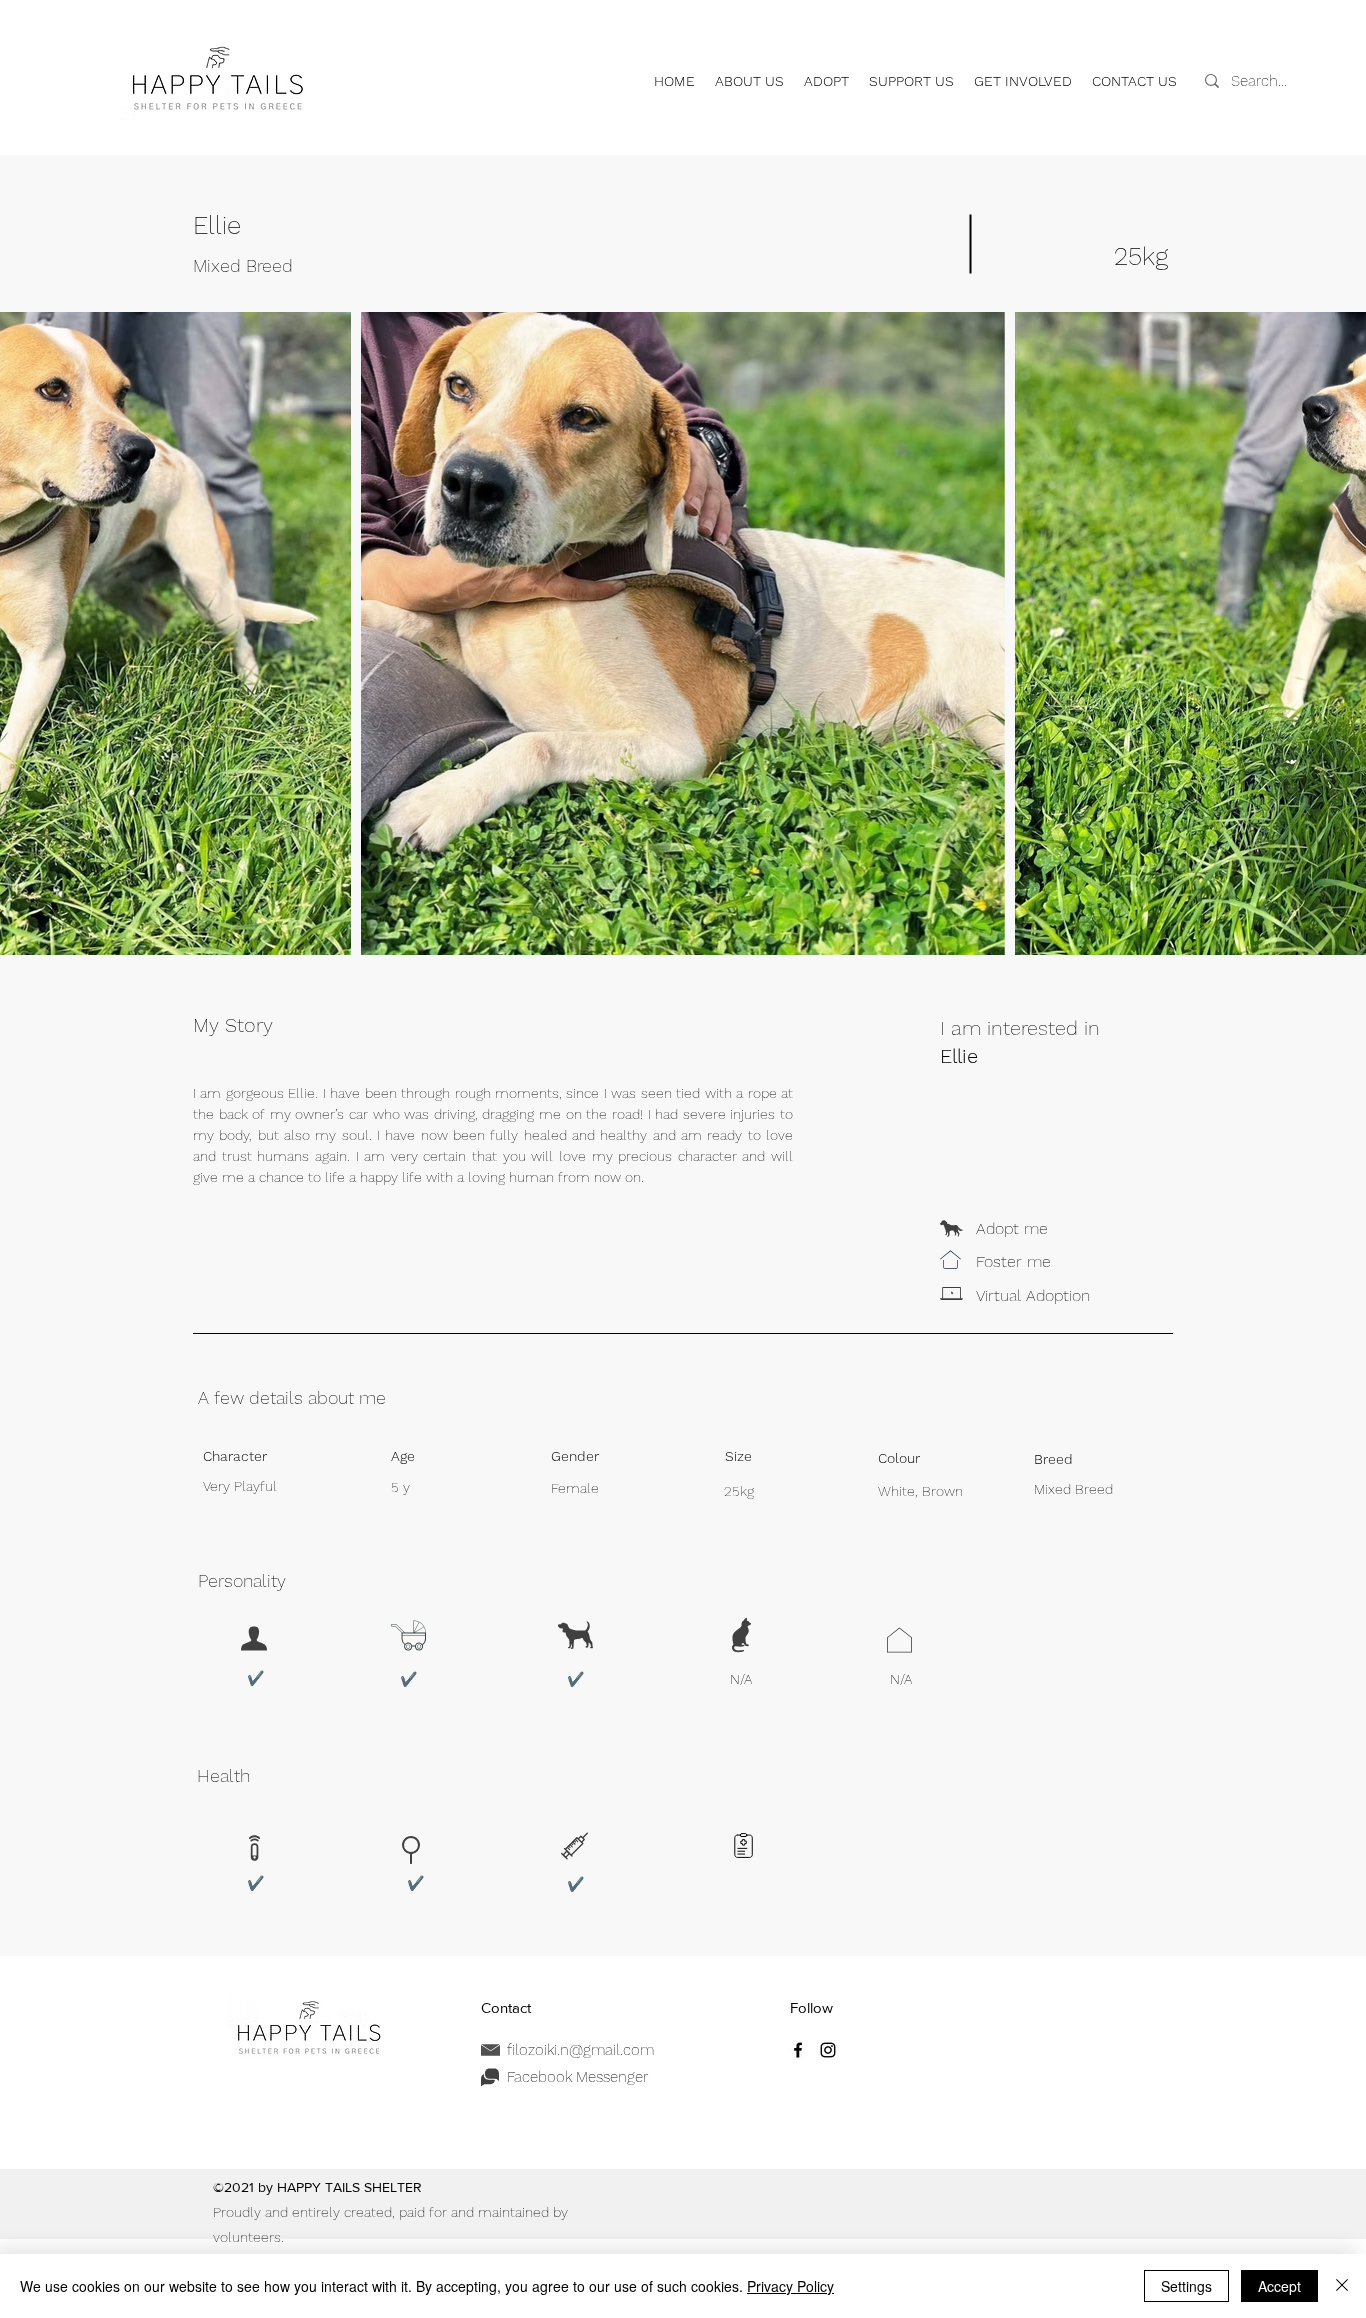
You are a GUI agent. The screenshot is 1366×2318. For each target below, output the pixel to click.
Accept (1279, 2286)
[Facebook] (798, 2050)
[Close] (1342, 2286)
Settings (1186, 2286)
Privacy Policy (790, 2286)
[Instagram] (828, 2050)
